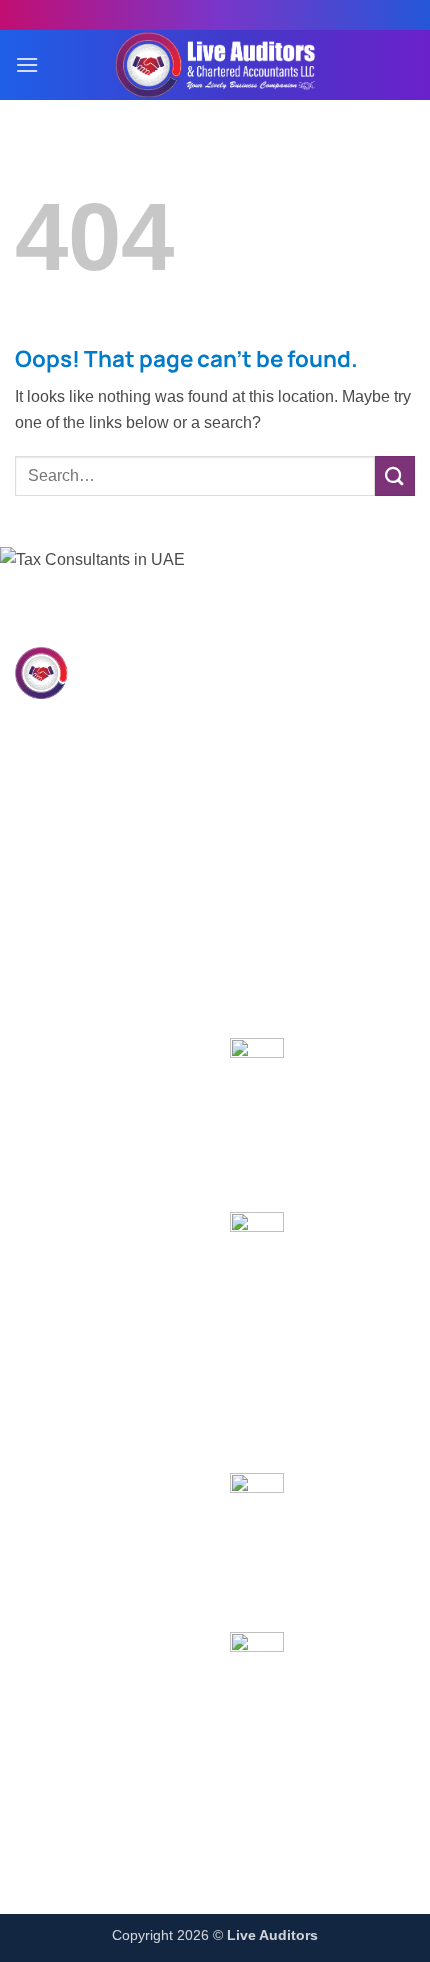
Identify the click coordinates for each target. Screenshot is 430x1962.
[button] (27, 64)
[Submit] (395, 475)
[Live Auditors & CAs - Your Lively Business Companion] (215, 65)
